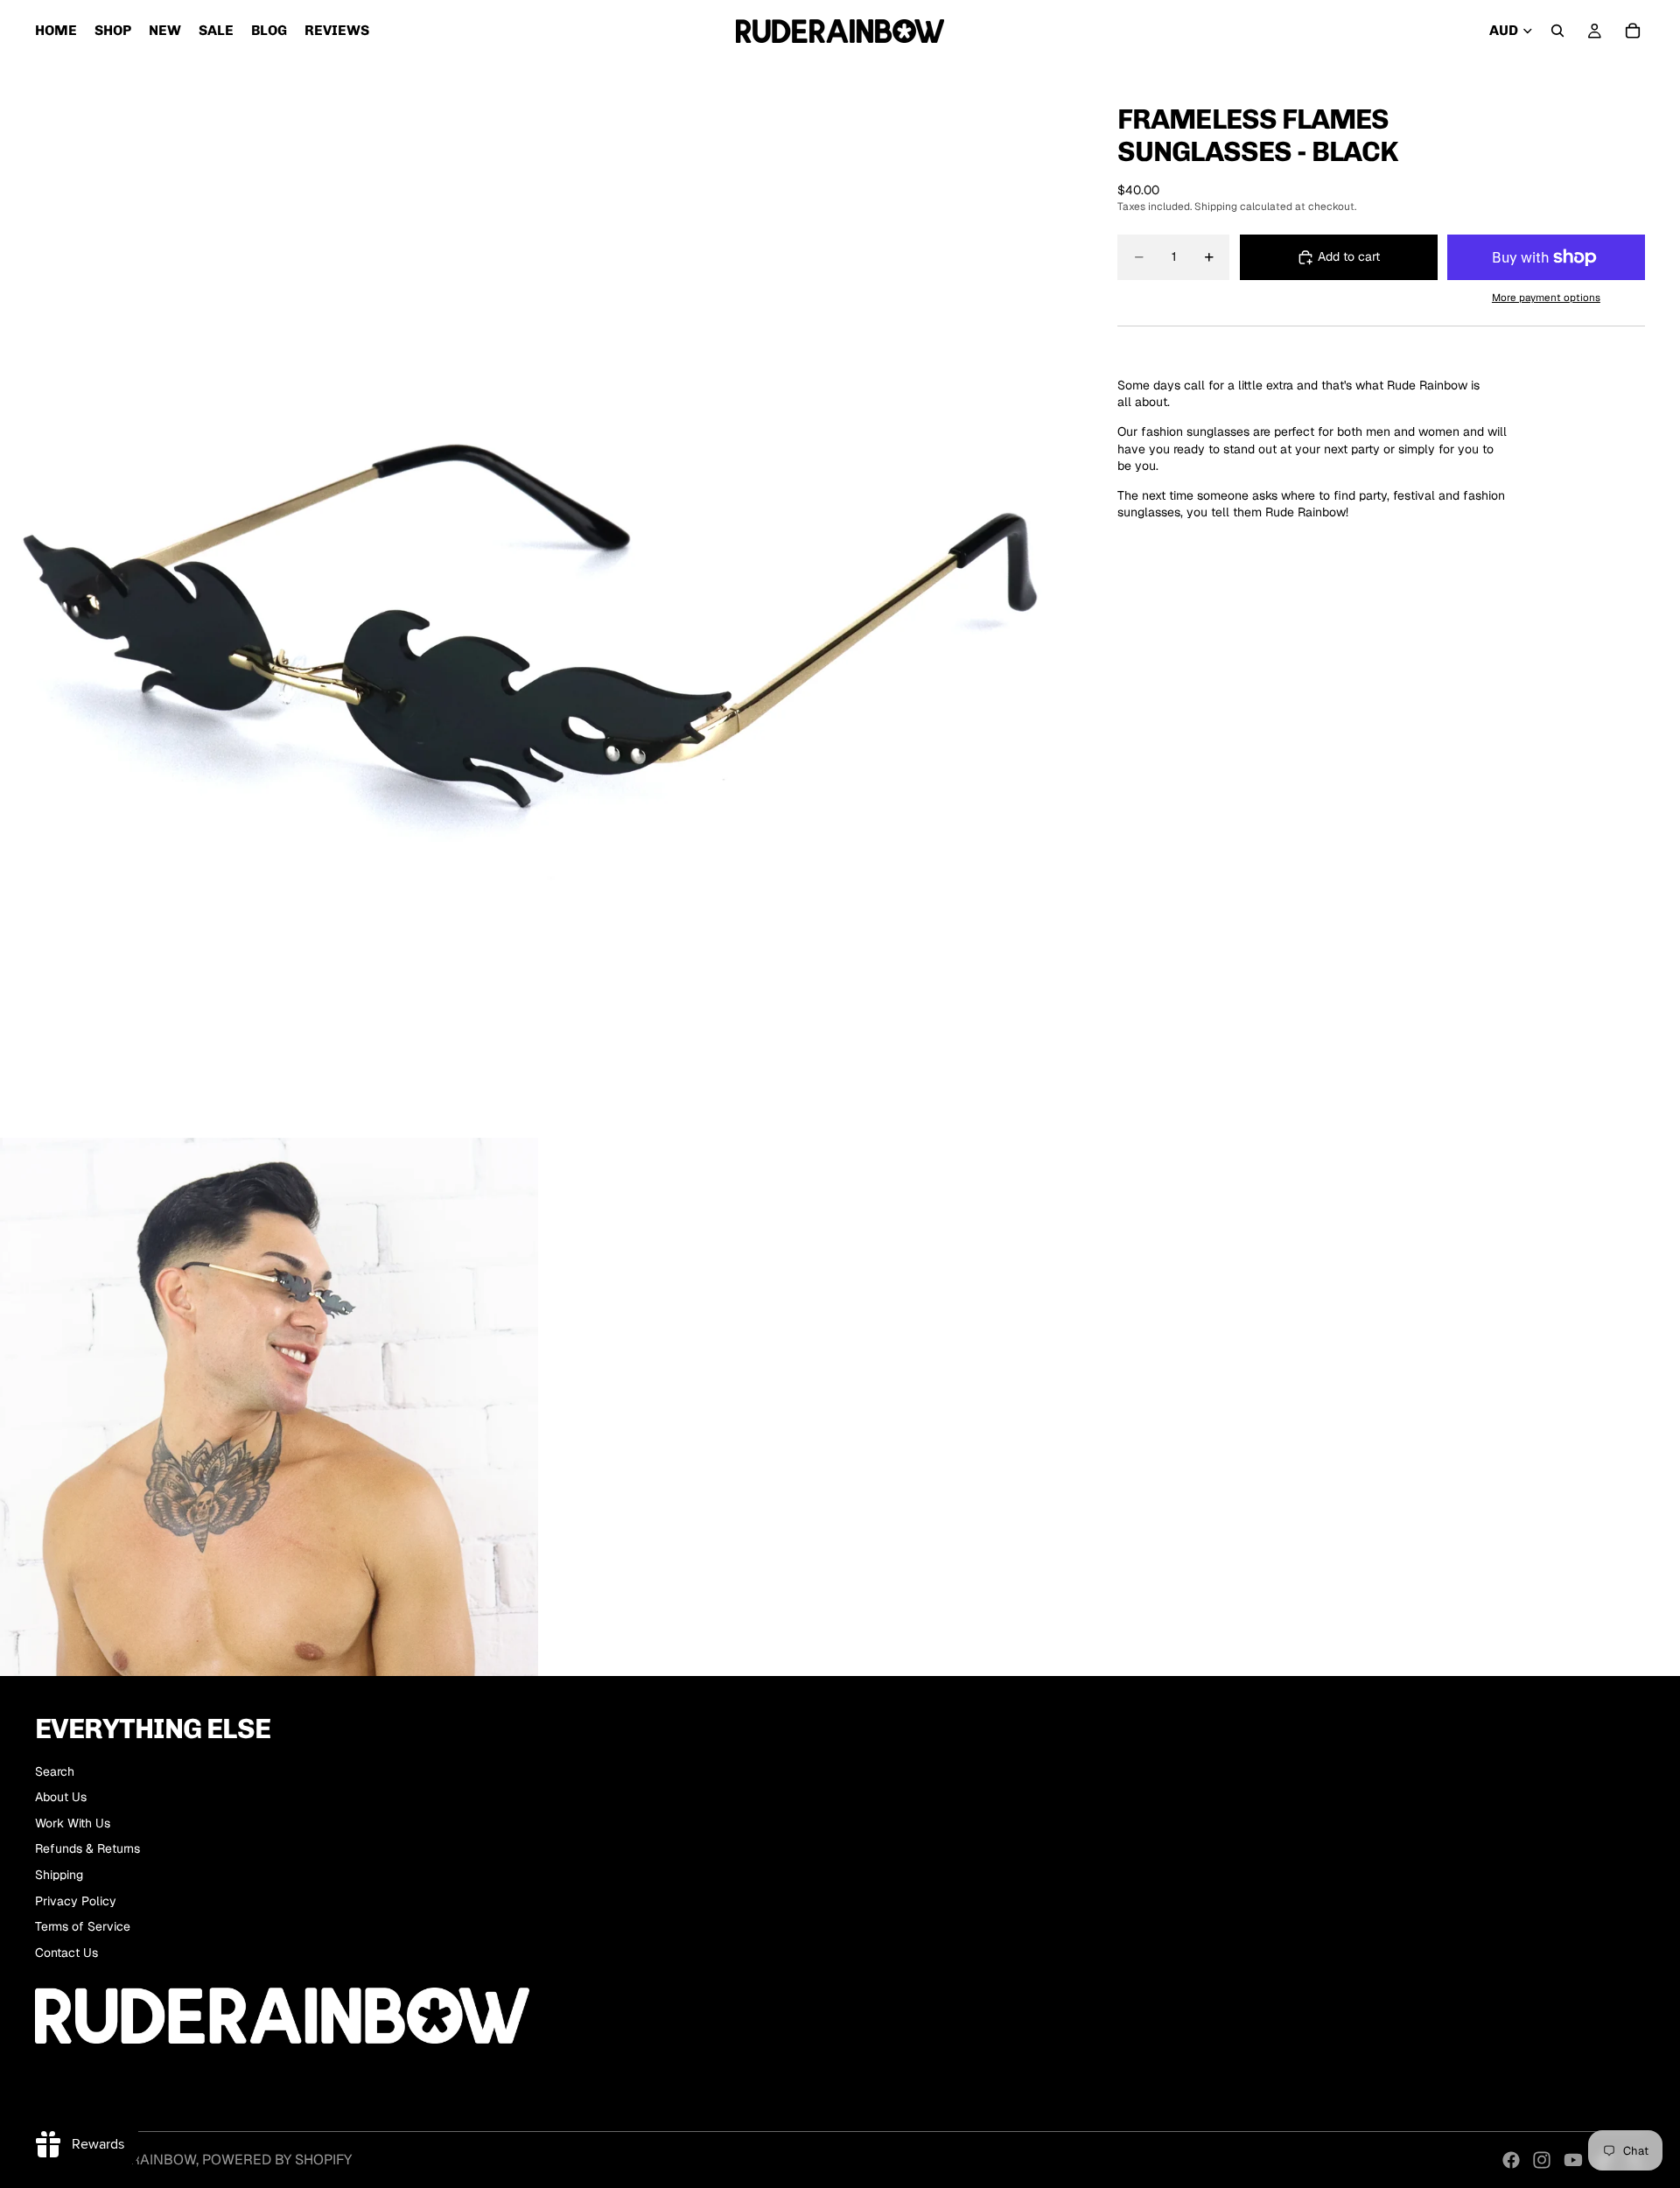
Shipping (59, 1875)
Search (55, 1771)
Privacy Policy (76, 1901)
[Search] (1557, 31)
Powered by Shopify (277, 2160)
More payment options (1546, 297)
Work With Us (73, 1823)
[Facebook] (1511, 2160)
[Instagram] (1542, 2160)
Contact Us (66, 1953)
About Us (61, 1797)
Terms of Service (83, 1926)
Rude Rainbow (143, 2160)
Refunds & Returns (87, 1848)
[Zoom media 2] (269, 1407)
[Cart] (1633, 31)
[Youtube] (1573, 2160)
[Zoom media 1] (538, 600)
